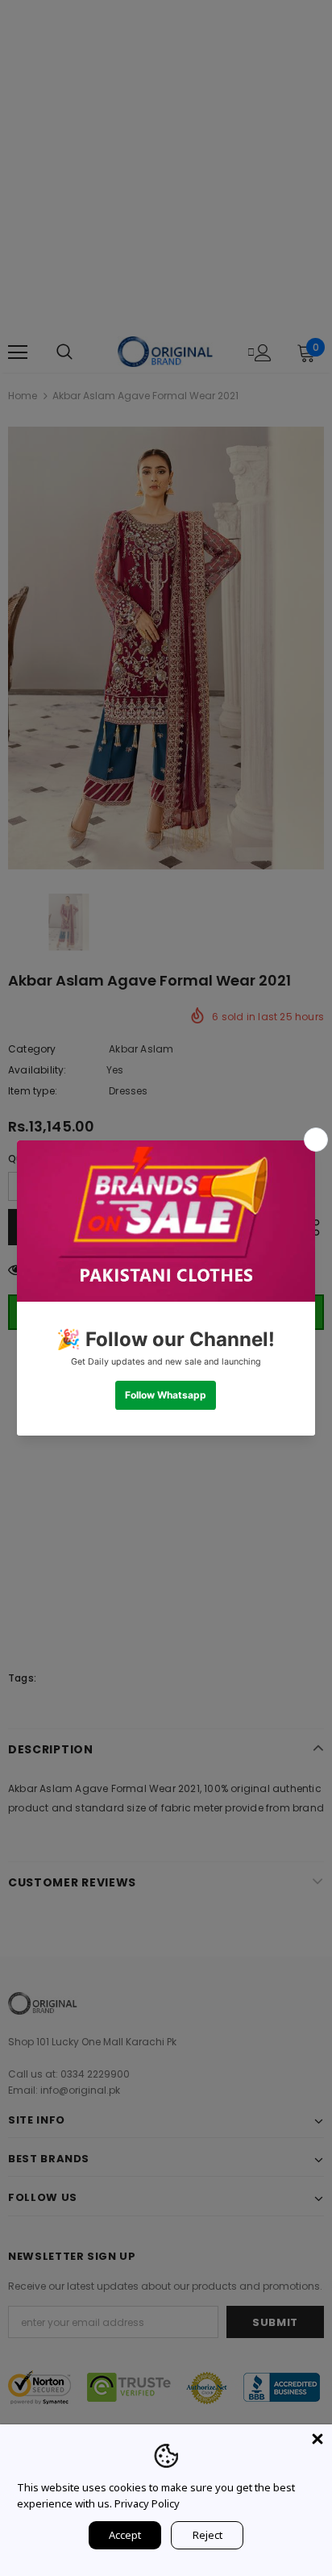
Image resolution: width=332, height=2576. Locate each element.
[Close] (317, 2439)
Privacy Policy (147, 2503)
